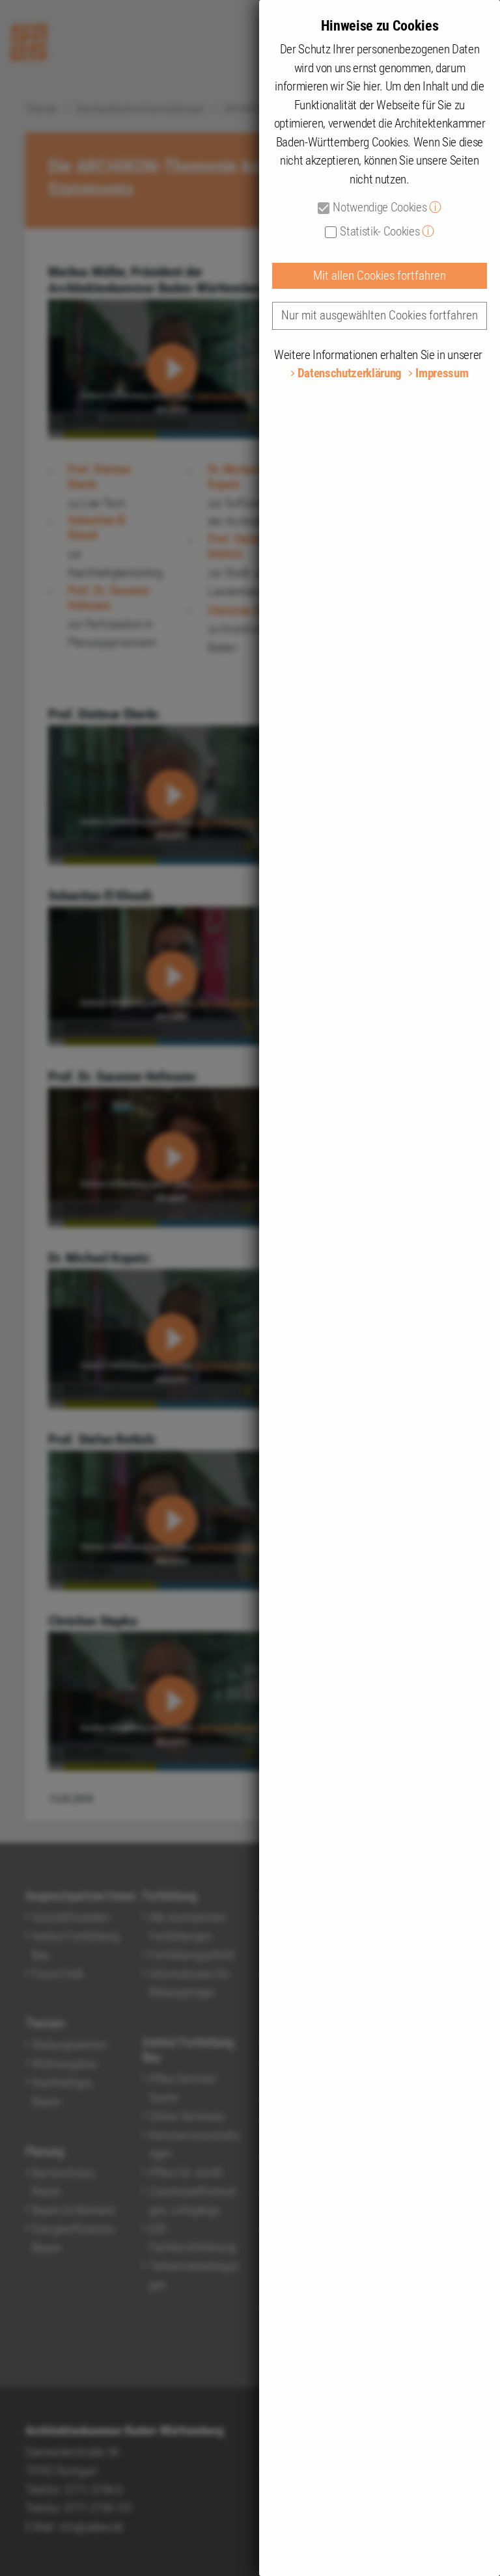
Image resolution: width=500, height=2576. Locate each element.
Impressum (442, 373)
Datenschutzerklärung (350, 373)
